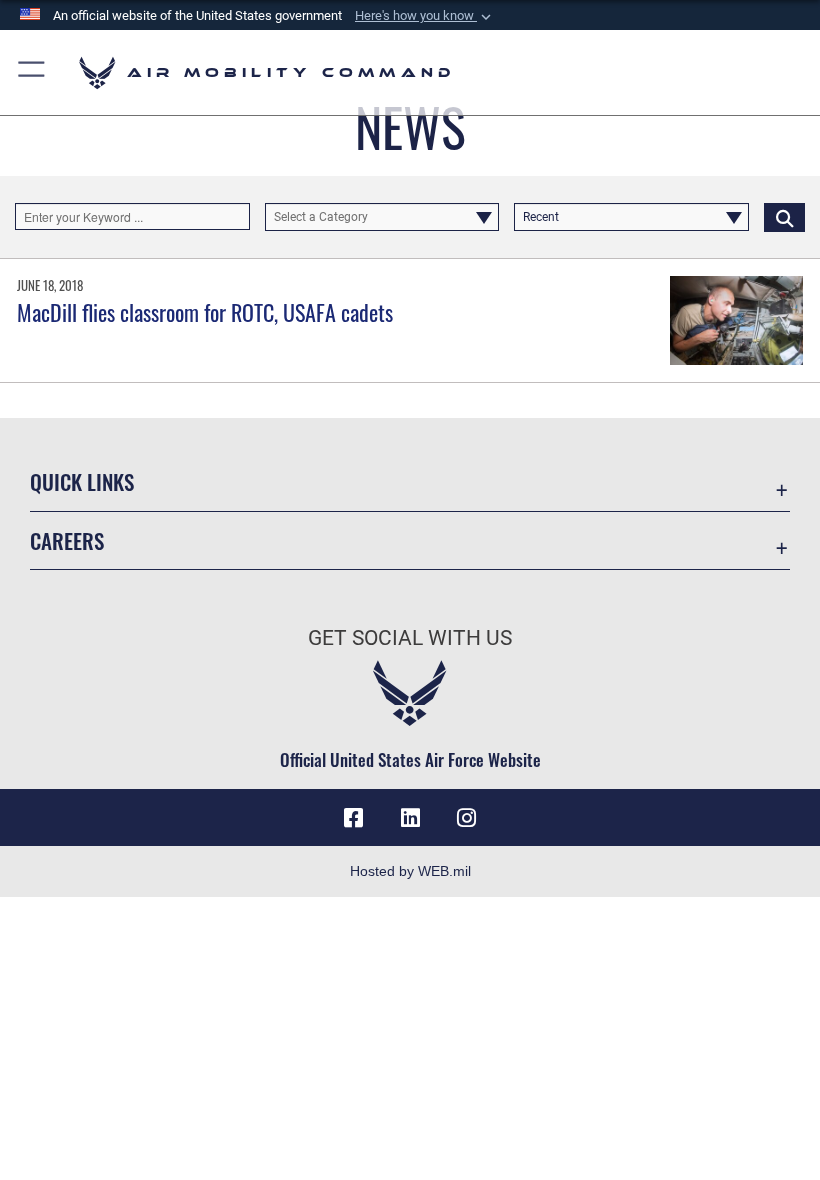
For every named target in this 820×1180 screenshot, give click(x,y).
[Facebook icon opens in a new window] (354, 818)
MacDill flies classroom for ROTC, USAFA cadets (205, 312)
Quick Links (82, 481)
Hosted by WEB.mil (410, 871)
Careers (67, 540)
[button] (425, 16)
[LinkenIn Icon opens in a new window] (410, 818)
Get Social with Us (410, 638)
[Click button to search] (784, 217)
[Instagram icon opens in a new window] (466, 818)
